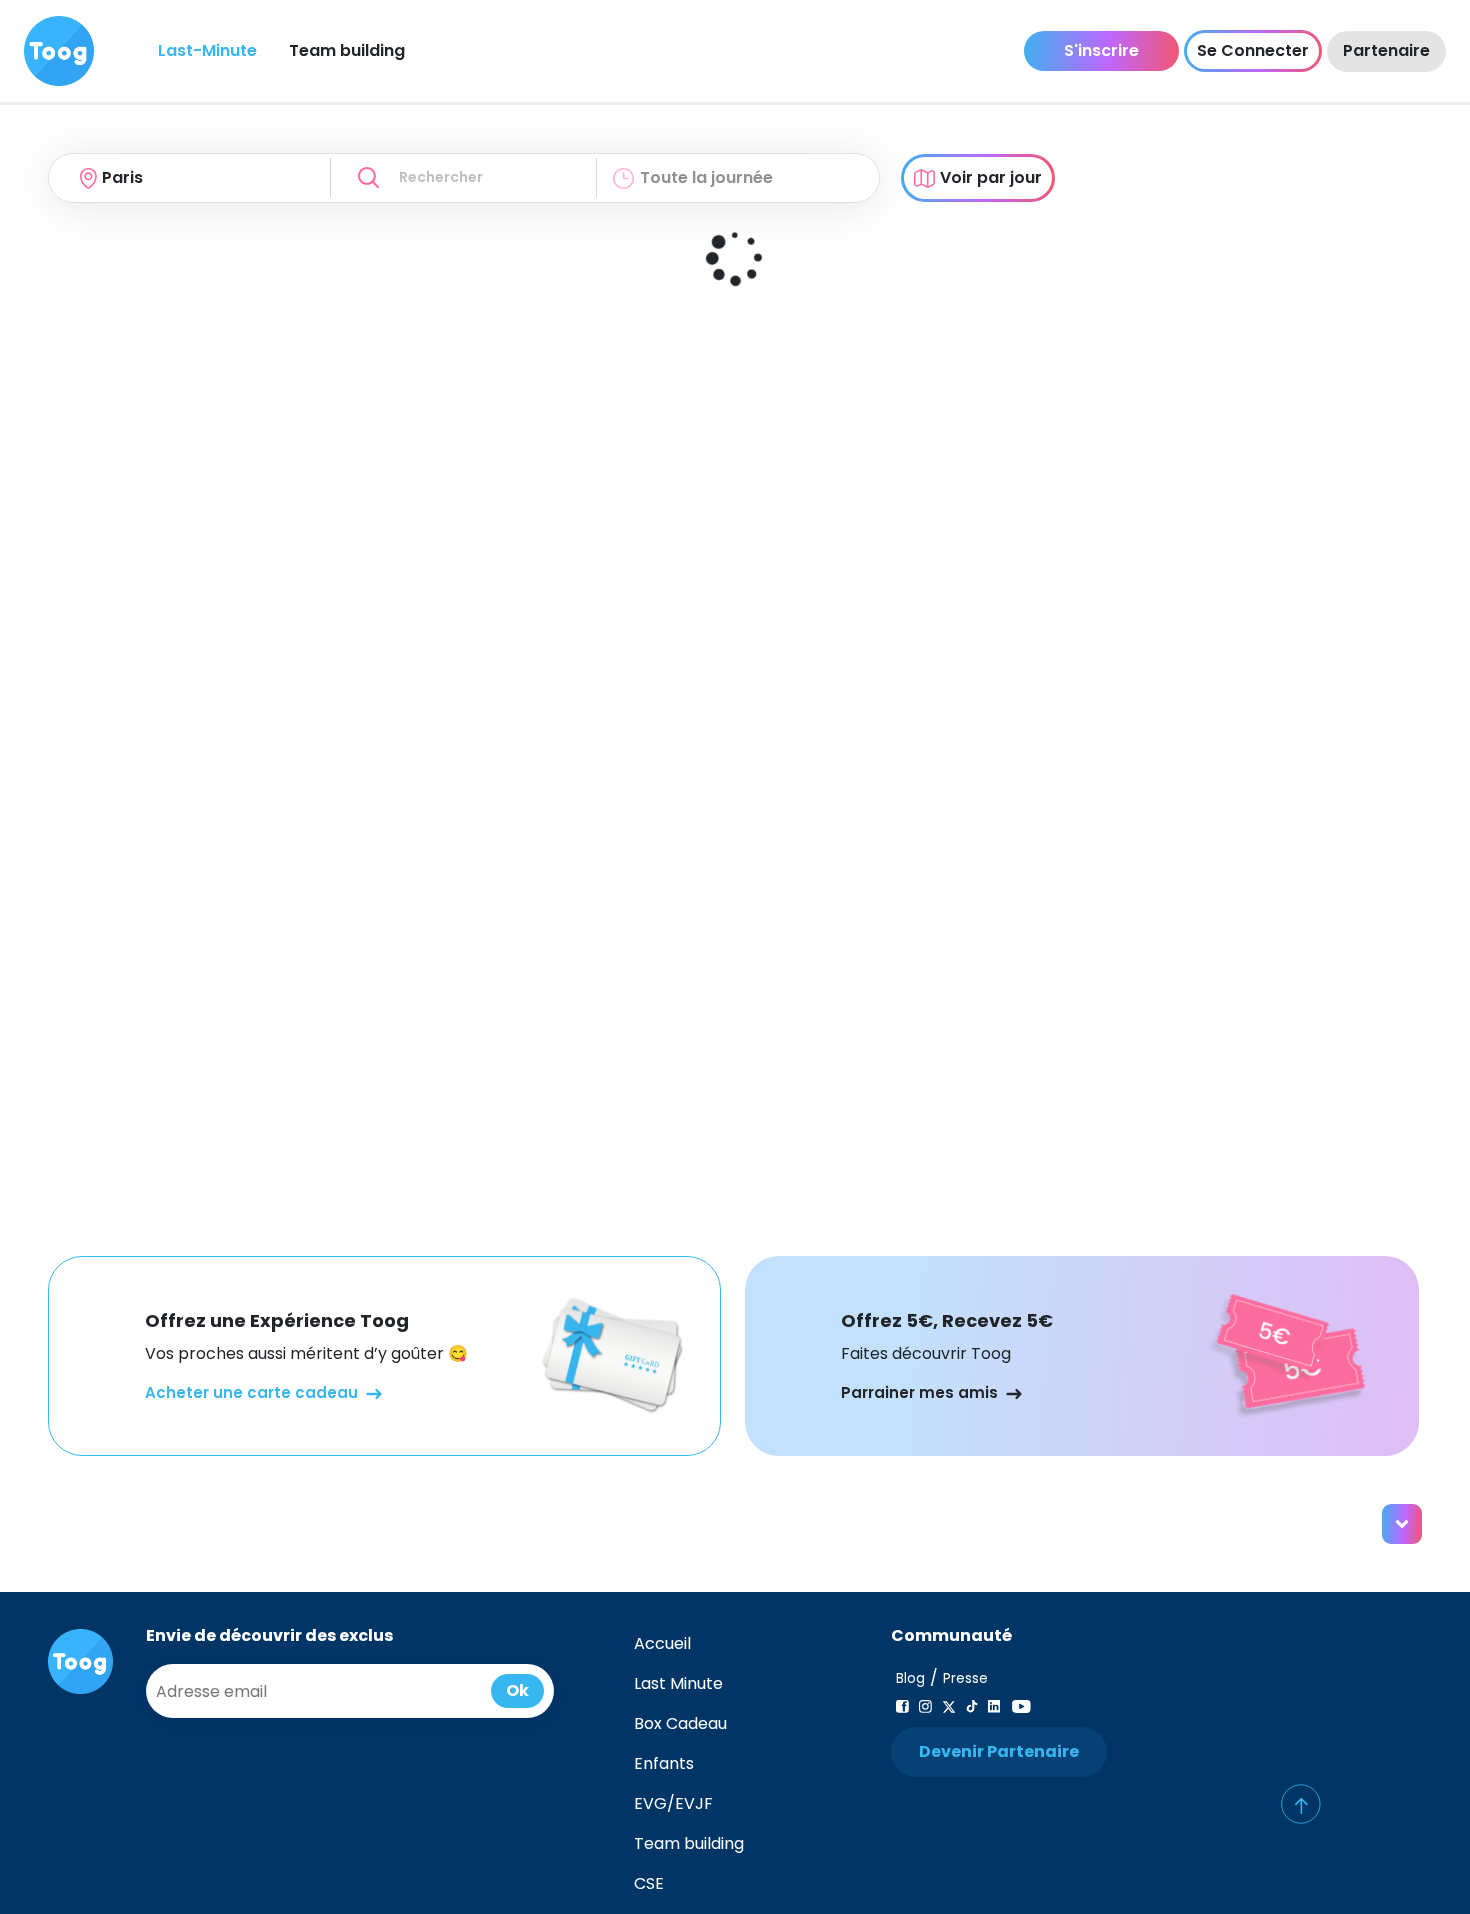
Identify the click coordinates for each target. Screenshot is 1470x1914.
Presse (965, 1678)
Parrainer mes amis (919, 1392)
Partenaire (1386, 50)
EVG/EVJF (673, 1803)
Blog (910, 1678)
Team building (347, 50)
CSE (649, 1883)
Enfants (664, 1763)
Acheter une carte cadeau (251, 1392)
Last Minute (678, 1683)
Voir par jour (991, 177)
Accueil (662, 1643)
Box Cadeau (680, 1723)
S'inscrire (1101, 50)
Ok (517, 1690)
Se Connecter (1253, 50)
